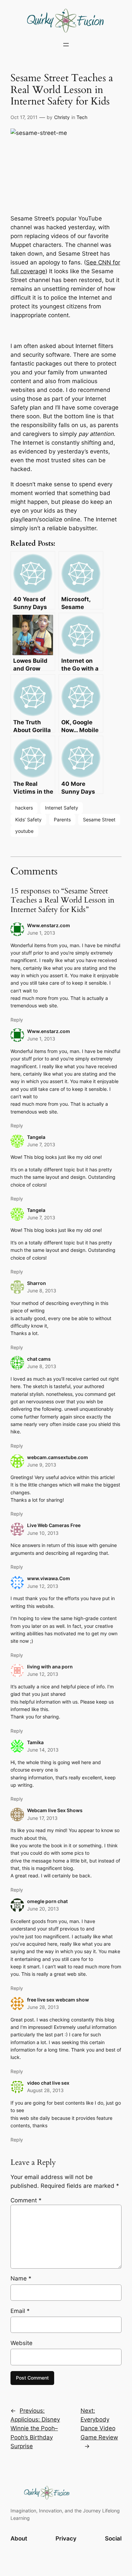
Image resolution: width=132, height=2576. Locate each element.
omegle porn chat (47, 1901)
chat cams (39, 1359)
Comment (26, 2200)
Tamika (35, 1742)
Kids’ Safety (28, 819)
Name (21, 2278)
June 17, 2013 (42, 1818)
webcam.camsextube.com (58, 1457)
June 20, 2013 (43, 1909)
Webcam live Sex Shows (55, 1810)
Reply (17, 1020)
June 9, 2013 (42, 1465)
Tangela (36, 1137)
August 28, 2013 (45, 2090)
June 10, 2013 (43, 1533)
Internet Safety (62, 808)
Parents (62, 819)
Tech (82, 117)
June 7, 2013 (41, 1144)
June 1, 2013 (41, 933)
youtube (24, 831)
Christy (62, 117)
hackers (24, 808)
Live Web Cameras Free (54, 1525)
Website (21, 2343)
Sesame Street (99, 819)
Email (20, 2311)
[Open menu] (66, 45)
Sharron (37, 1283)
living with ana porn (50, 1667)
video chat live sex (48, 2083)
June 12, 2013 (43, 1586)
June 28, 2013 (43, 2007)
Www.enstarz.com (49, 925)
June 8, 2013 (42, 1291)
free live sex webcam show (58, 2000)
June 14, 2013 (43, 1750)
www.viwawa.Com (49, 1578)
